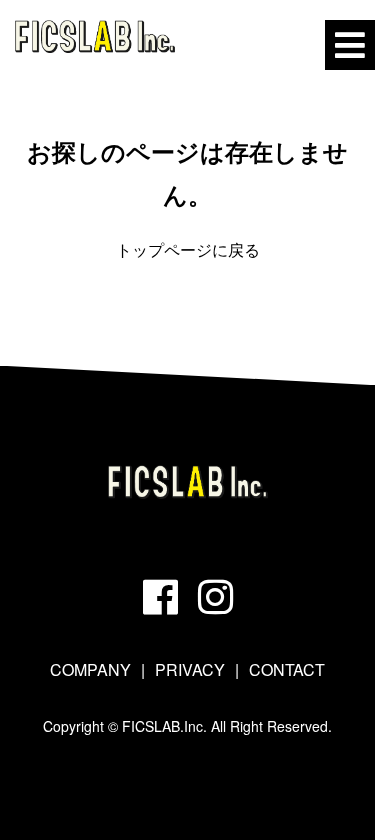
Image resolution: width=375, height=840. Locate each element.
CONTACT (287, 669)
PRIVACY (190, 669)
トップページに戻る (188, 249)
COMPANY (90, 669)
